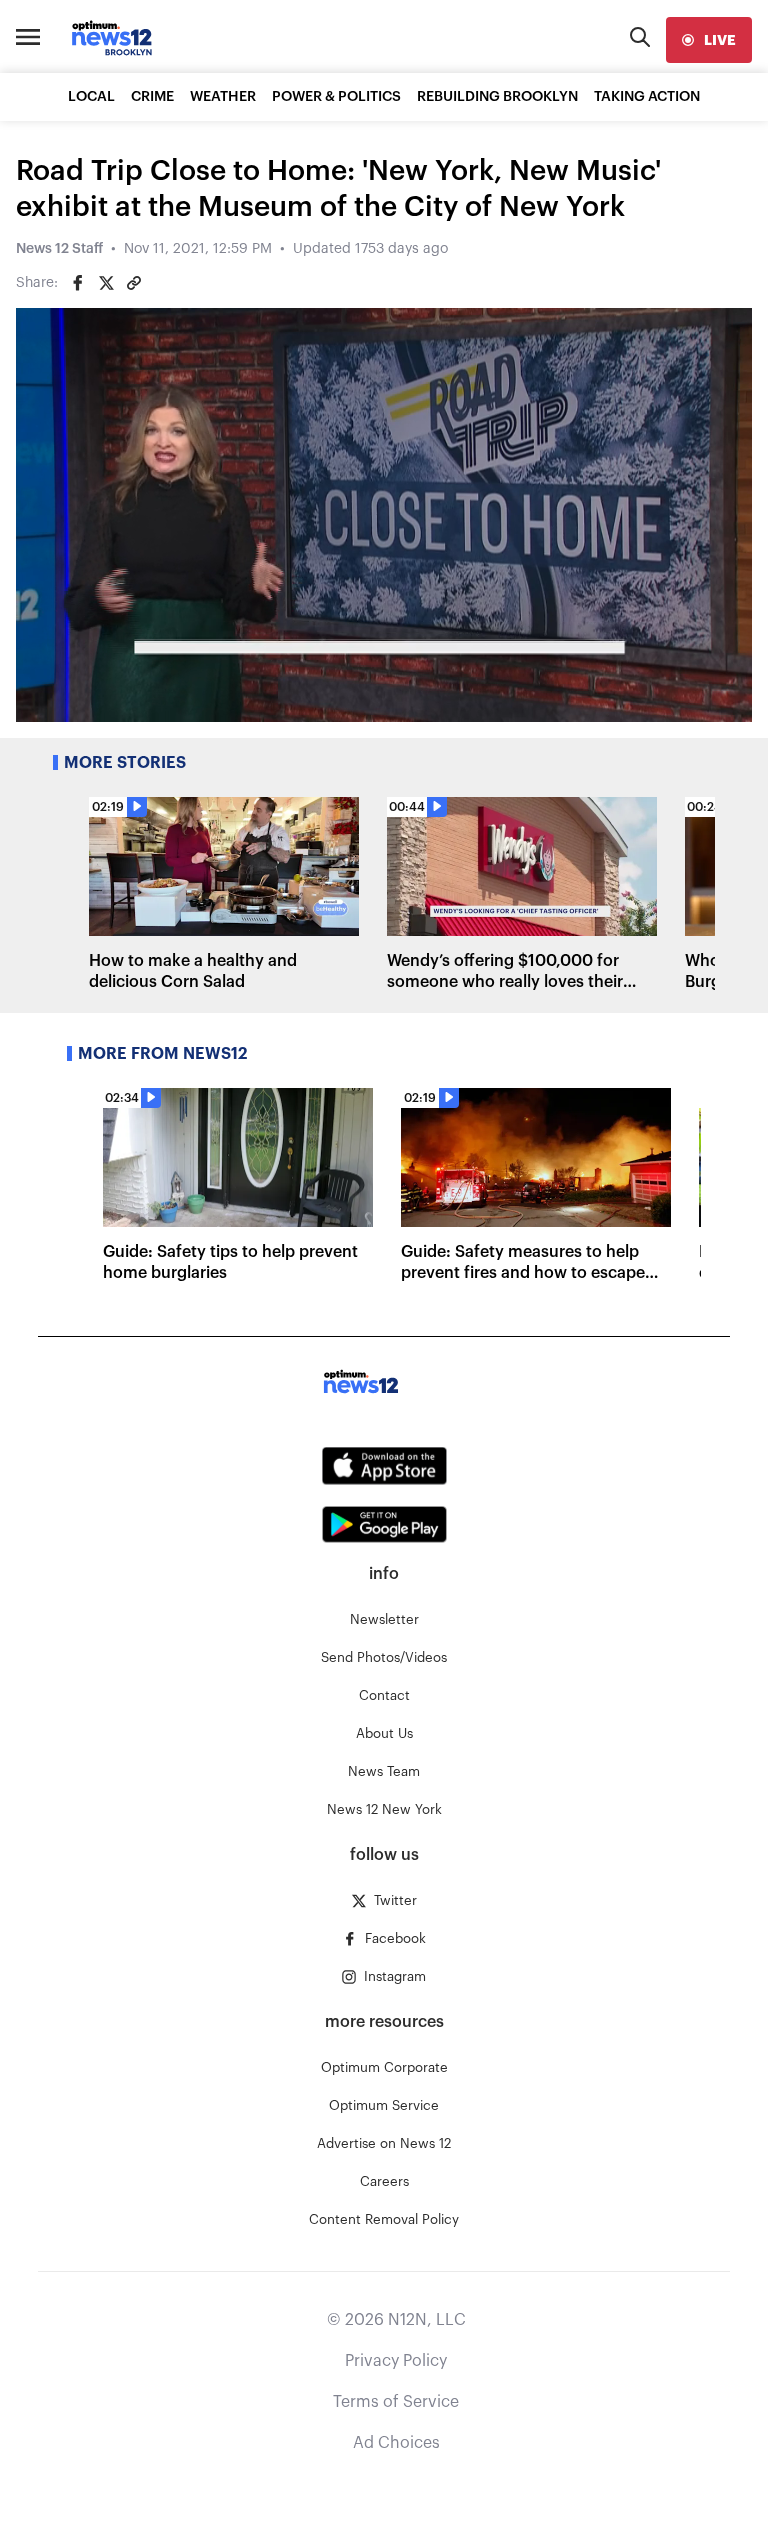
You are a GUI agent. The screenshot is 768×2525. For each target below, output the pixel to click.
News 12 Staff (59, 249)
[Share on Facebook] (78, 283)
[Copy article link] (134, 283)
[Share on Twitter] (106, 283)
